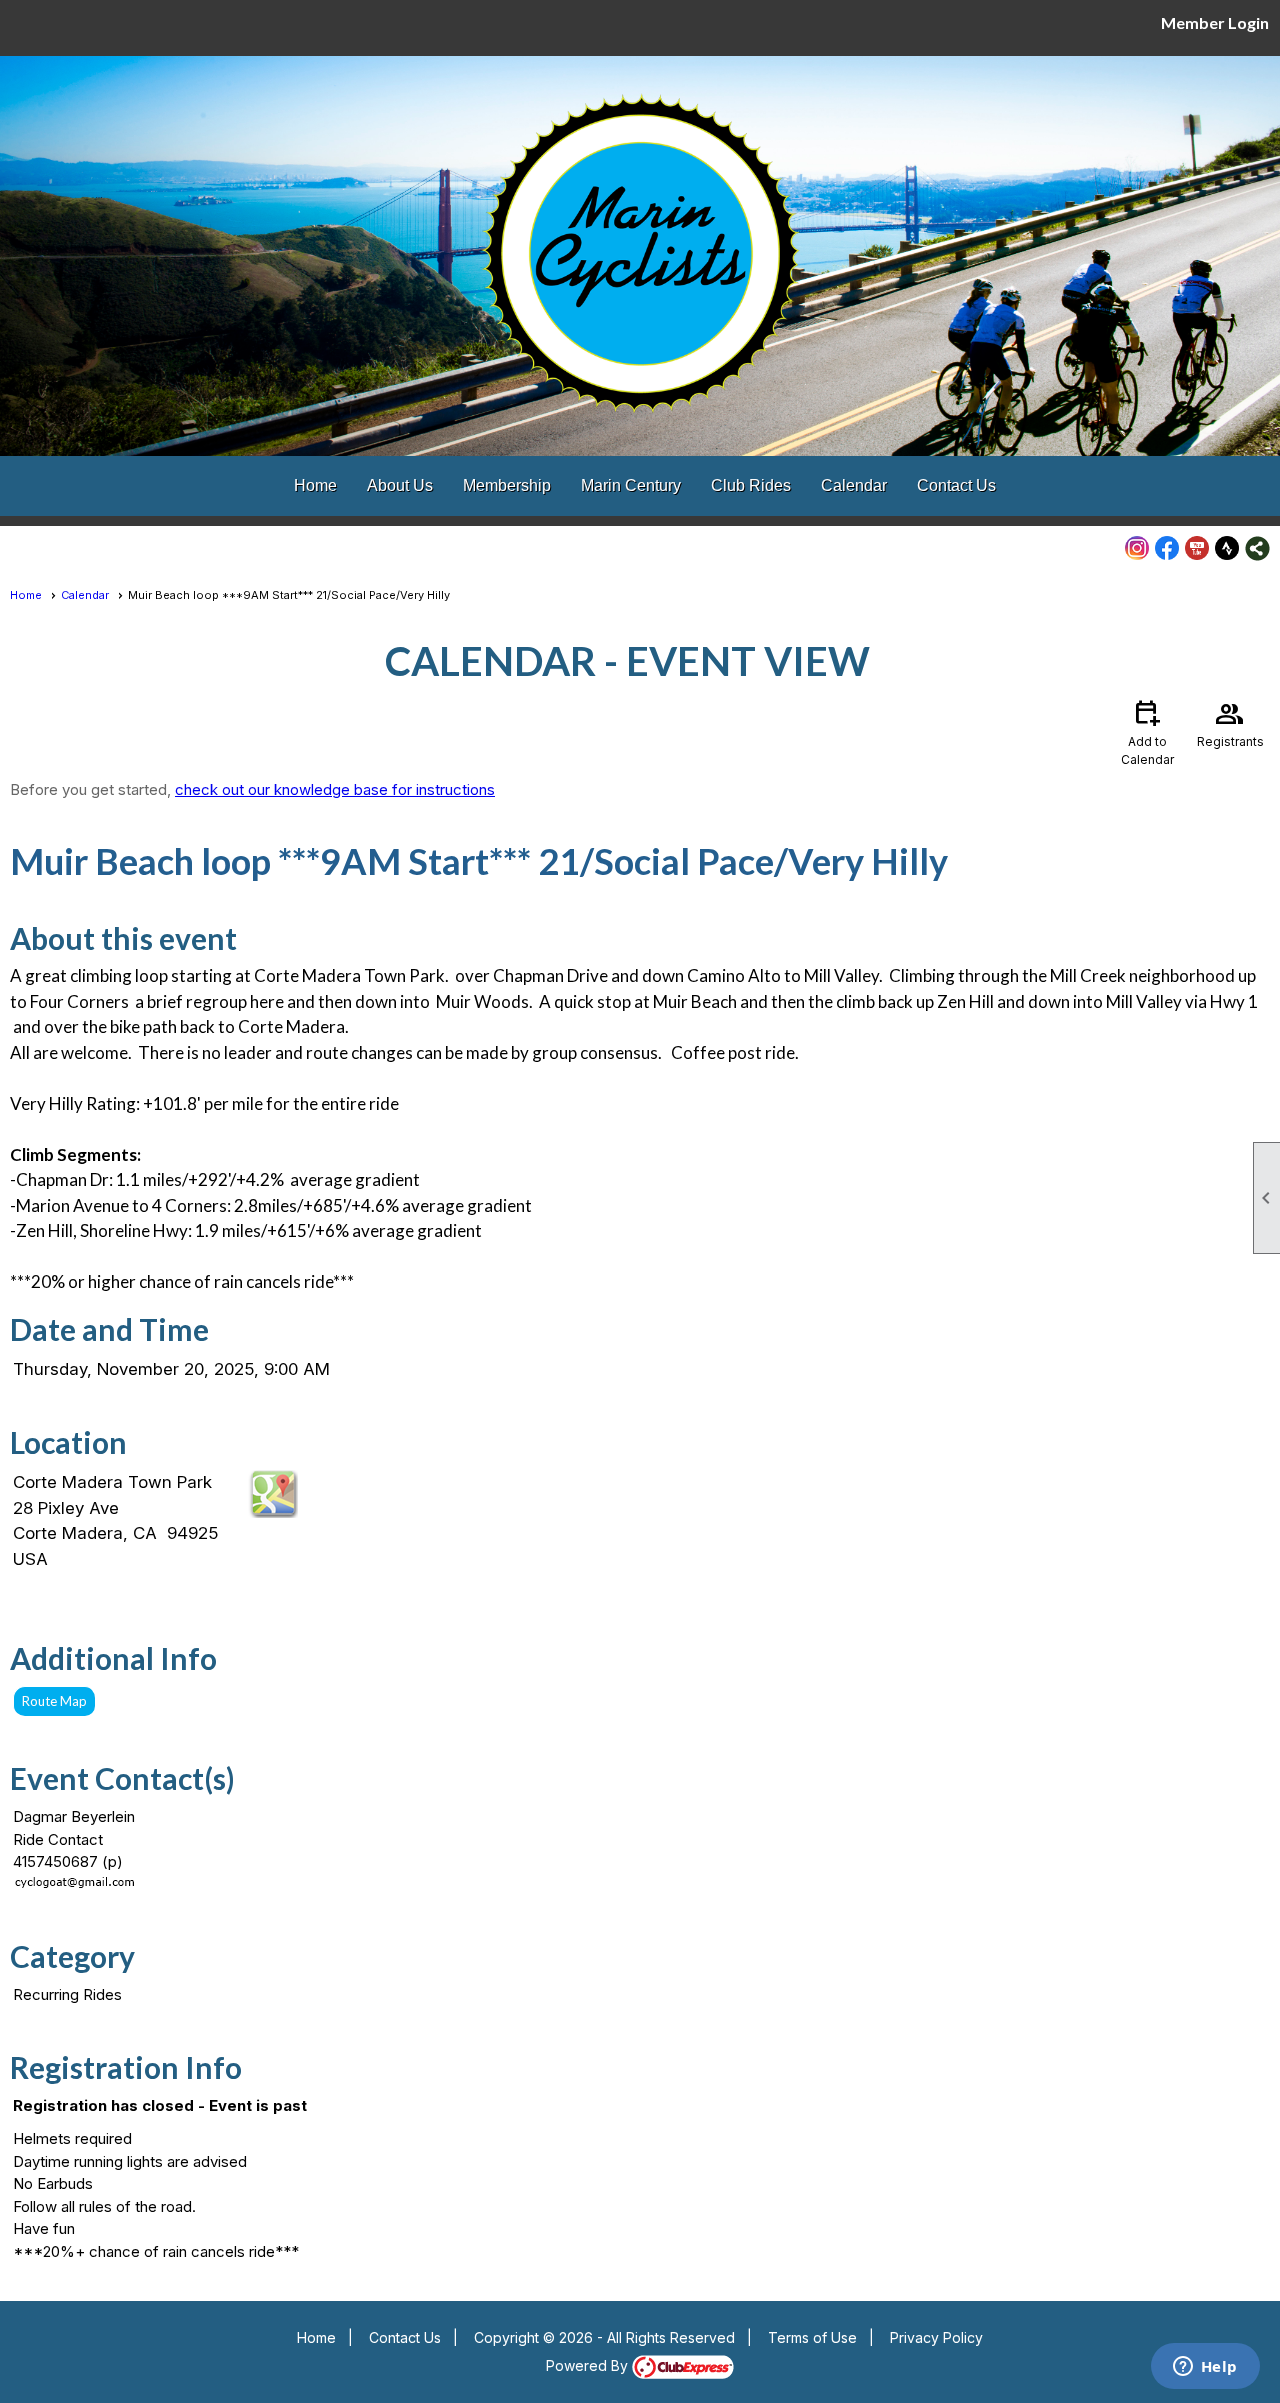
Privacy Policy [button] (936, 2337)
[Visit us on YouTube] (1197, 548)
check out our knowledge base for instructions (335, 789)
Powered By (589, 2365)
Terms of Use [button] (812, 2337)
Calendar (854, 485)
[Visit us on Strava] (1227, 548)
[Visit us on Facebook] (1167, 548)
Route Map (54, 1701)
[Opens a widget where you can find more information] (1205, 2368)
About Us (400, 485)
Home (315, 485)
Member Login (1215, 22)
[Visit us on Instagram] (1137, 548)
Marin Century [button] (631, 485)
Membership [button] (507, 485)
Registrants (1230, 722)
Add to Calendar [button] (1147, 731)
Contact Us (956, 485)
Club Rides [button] (751, 485)
